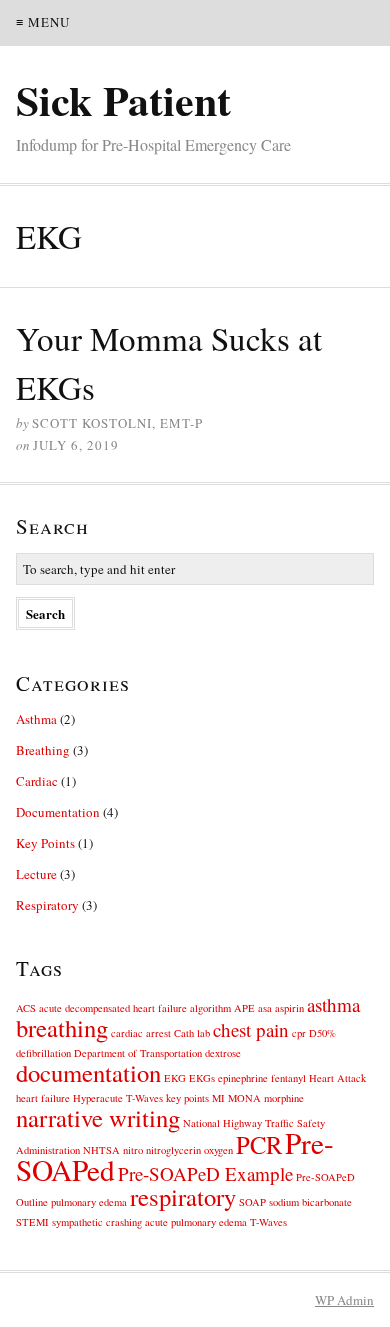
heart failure (43, 1098)
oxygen (218, 1150)
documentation (88, 1072)
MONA (244, 1098)
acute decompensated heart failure (113, 1008)
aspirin (289, 1008)
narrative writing (98, 1117)
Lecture (36, 874)
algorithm (210, 1008)
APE (244, 1008)
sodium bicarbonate (310, 1202)
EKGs (202, 1078)
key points (187, 1098)
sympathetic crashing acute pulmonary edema (149, 1222)
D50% (322, 1033)
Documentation (58, 812)
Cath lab (192, 1033)
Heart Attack (337, 1078)
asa (265, 1008)
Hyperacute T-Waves (118, 1098)
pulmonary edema (89, 1202)
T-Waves (268, 1222)
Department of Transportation (138, 1053)
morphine (284, 1098)
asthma (333, 1004)
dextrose (223, 1053)
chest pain (251, 1029)
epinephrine (243, 1078)
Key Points (45, 843)
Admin (344, 1300)
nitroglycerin (173, 1150)
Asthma (36, 719)
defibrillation (43, 1053)
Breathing (43, 750)
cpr (299, 1033)
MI (218, 1098)
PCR (259, 1144)
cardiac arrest (141, 1033)
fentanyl (288, 1078)
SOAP (252, 1202)
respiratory (183, 1196)
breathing (62, 1027)
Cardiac (37, 781)
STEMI (32, 1222)
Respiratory (47, 905)
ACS (26, 1008)
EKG (175, 1078)
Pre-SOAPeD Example (205, 1173)
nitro (133, 1150)
